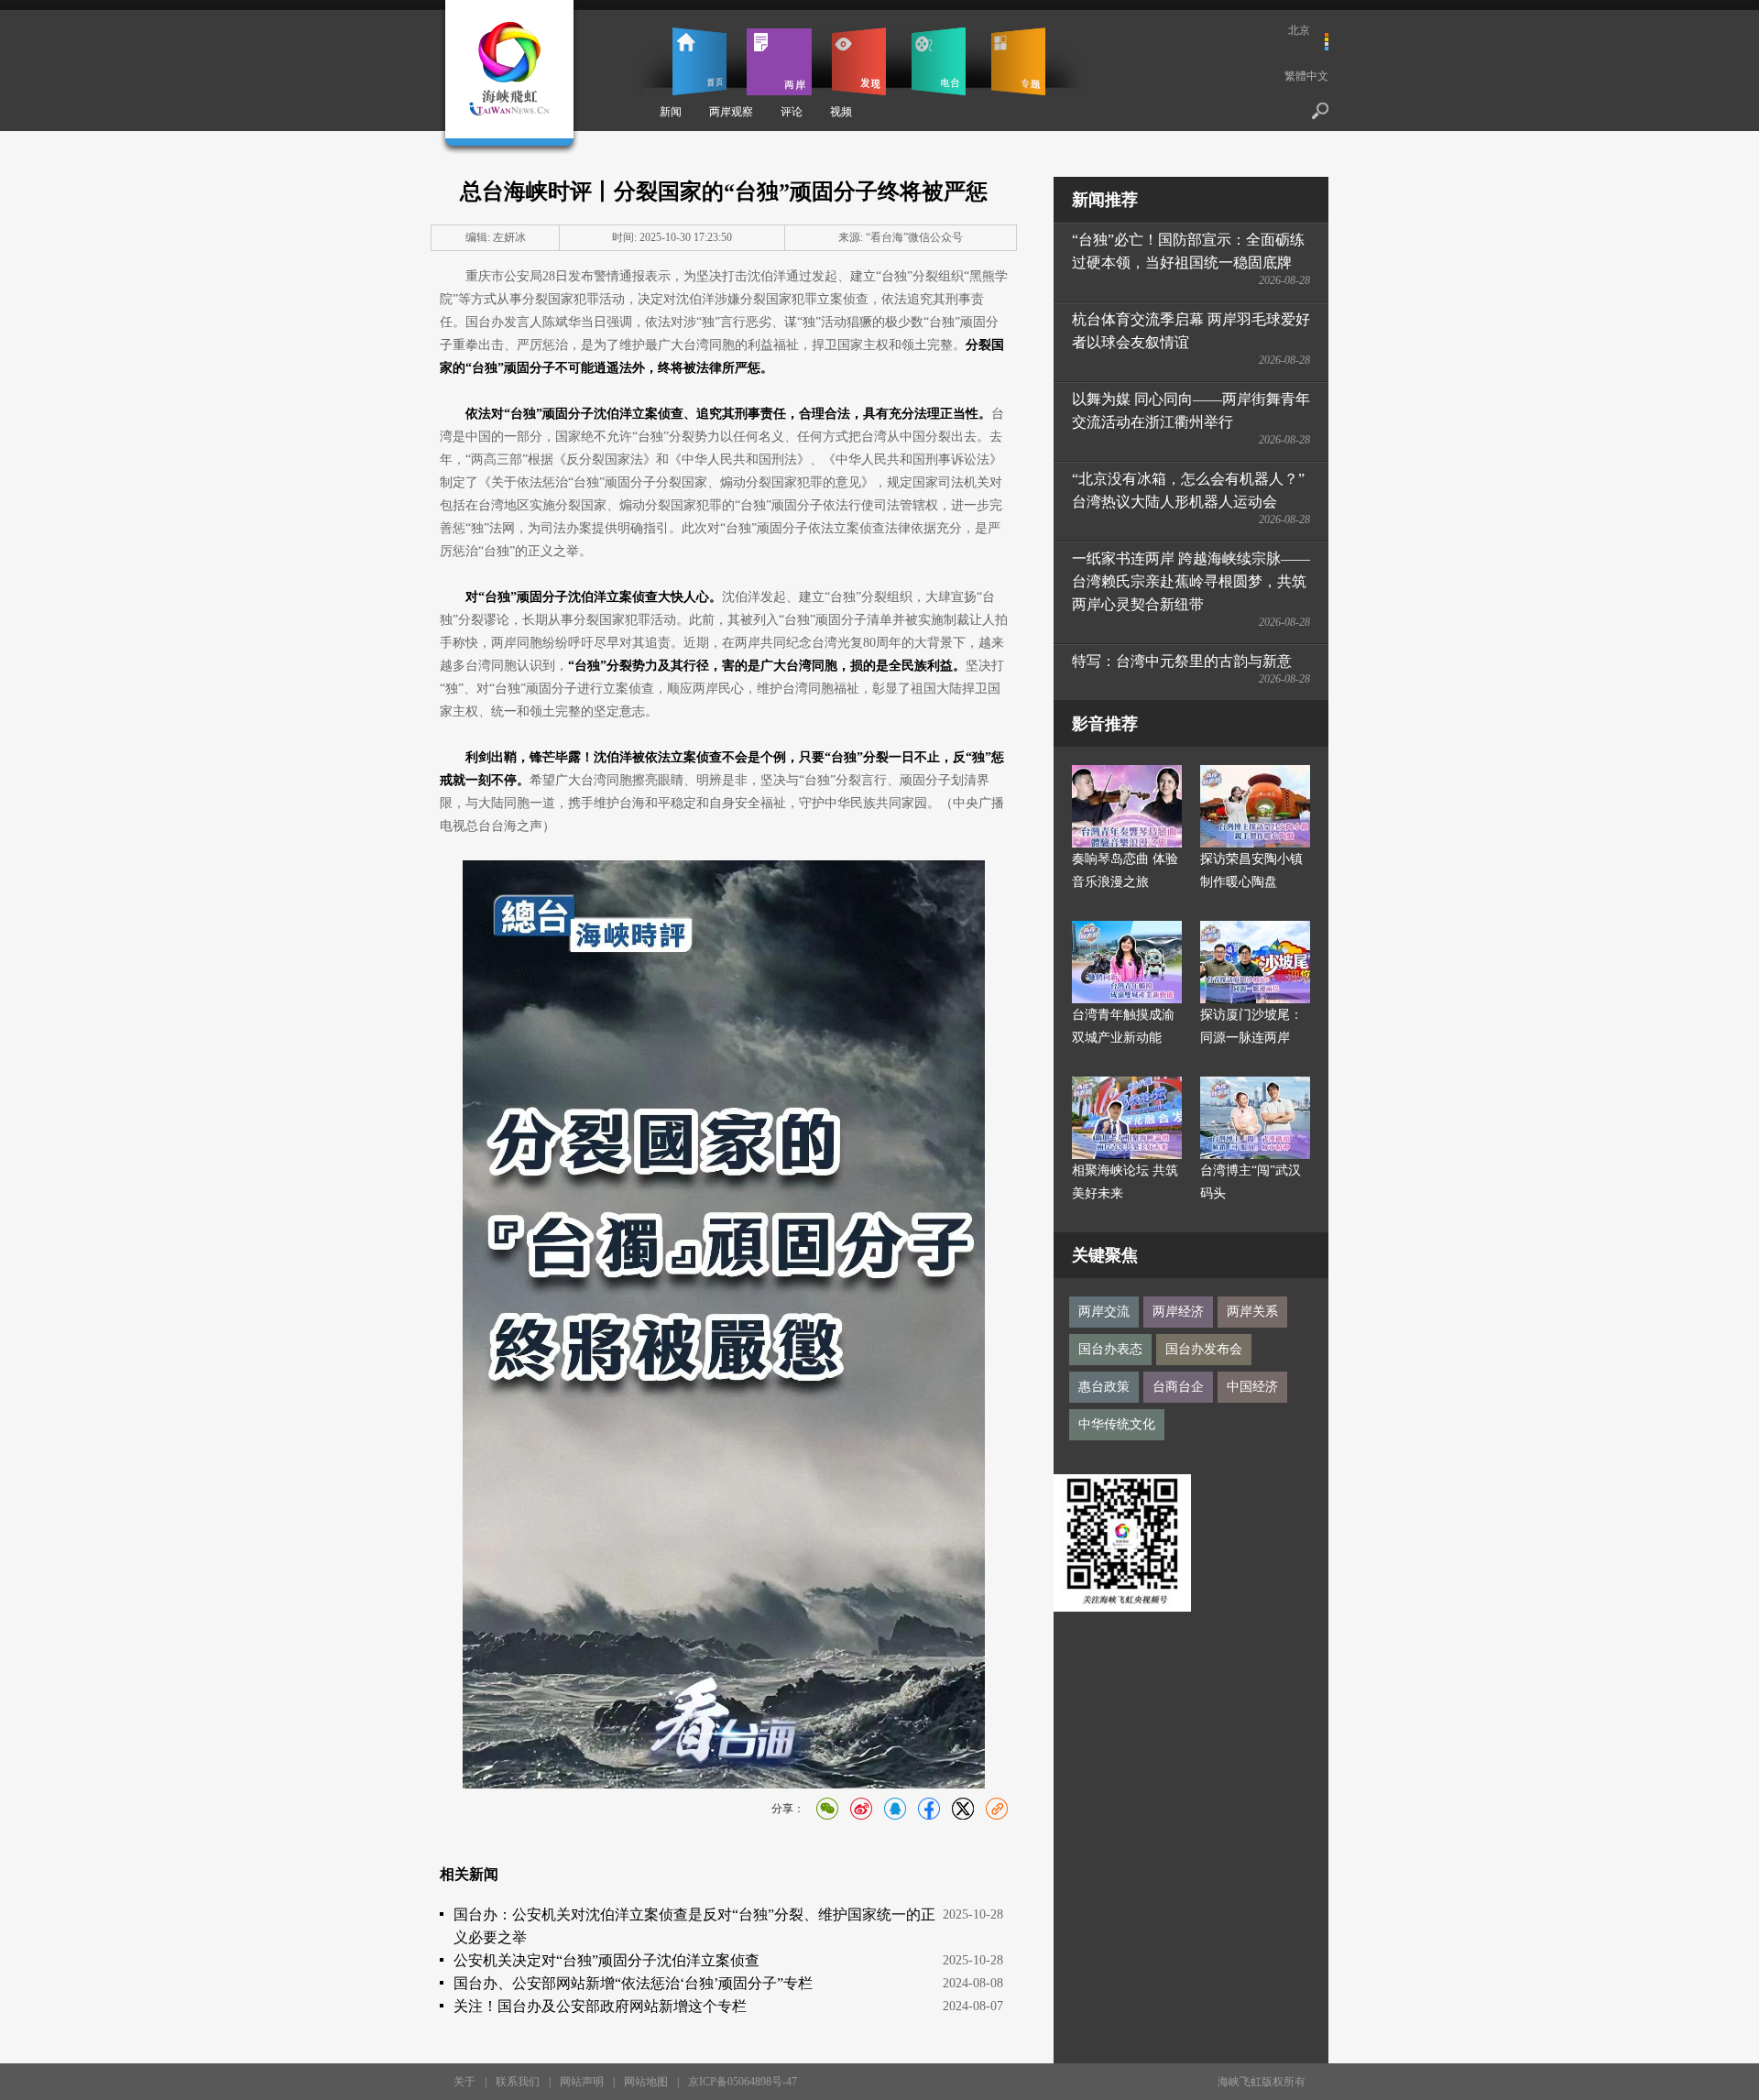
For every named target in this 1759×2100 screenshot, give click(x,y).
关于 (464, 2082)
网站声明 (582, 2082)
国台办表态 (1110, 1349)
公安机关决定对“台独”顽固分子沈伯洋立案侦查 (606, 1960)
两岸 (779, 61)
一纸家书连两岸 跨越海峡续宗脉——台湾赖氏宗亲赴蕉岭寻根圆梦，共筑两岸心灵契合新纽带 (1191, 581)
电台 (939, 61)
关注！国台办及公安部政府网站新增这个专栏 (600, 2006)
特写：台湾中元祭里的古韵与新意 (1182, 661)
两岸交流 (1104, 1312)
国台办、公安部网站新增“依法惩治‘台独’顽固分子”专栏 (633, 1983)
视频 (841, 112)
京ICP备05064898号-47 (743, 2082)
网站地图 (646, 2082)
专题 (1018, 61)
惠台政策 (1104, 1387)
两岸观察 (731, 112)
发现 (859, 61)
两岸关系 (1252, 1312)
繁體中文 (1306, 76)
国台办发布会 (1204, 1349)
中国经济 (1252, 1387)
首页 (699, 61)
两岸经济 (1178, 1312)
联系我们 (518, 2082)
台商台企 (1178, 1387)
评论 (792, 112)
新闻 (671, 112)
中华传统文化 (1117, 1424)
